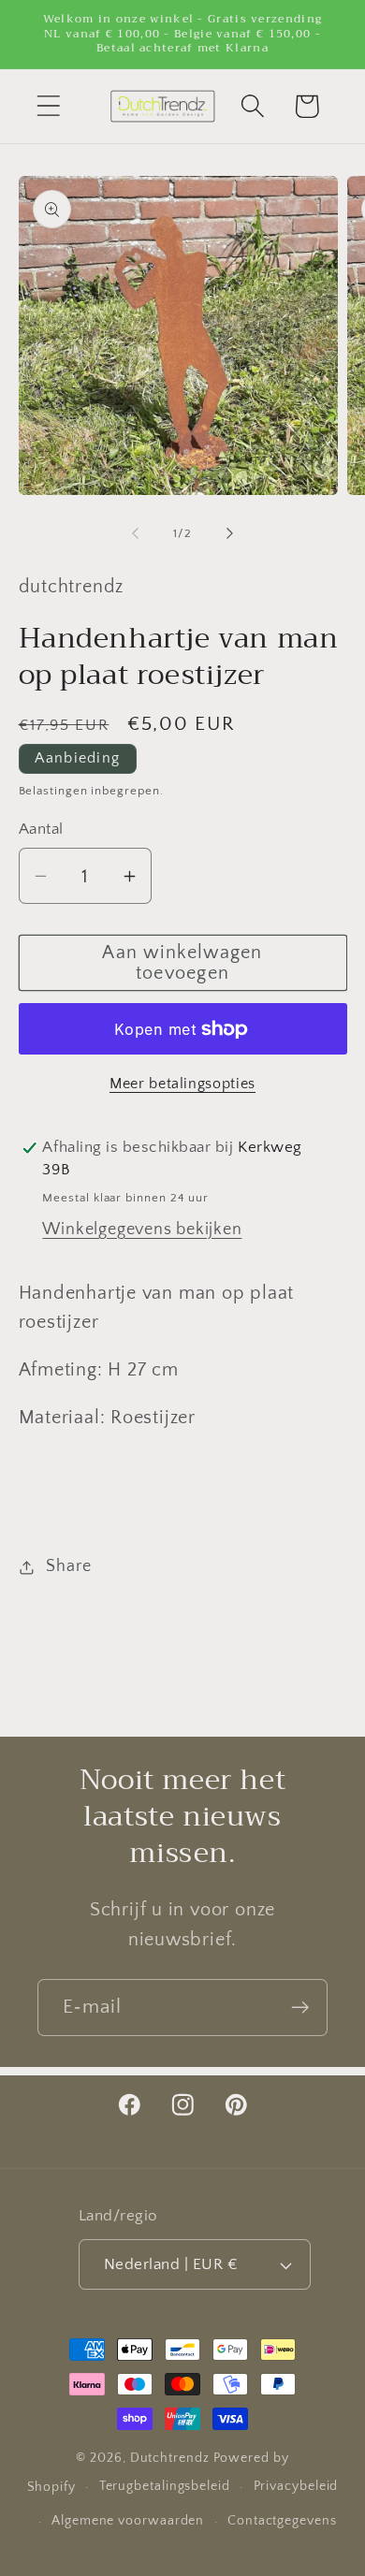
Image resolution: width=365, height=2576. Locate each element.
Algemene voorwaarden (128, 2521)
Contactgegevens (282, 2521)
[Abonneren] (300, 2008)
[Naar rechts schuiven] (230, 533)
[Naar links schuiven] (135, 533)
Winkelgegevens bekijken (142, 1230)
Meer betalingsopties (182, 1084)
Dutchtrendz (170, 2458)
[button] (48, 106)
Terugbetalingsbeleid (165, 2486)
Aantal (41, 829)
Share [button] (68, 1566)
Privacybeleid (296, 2486)
